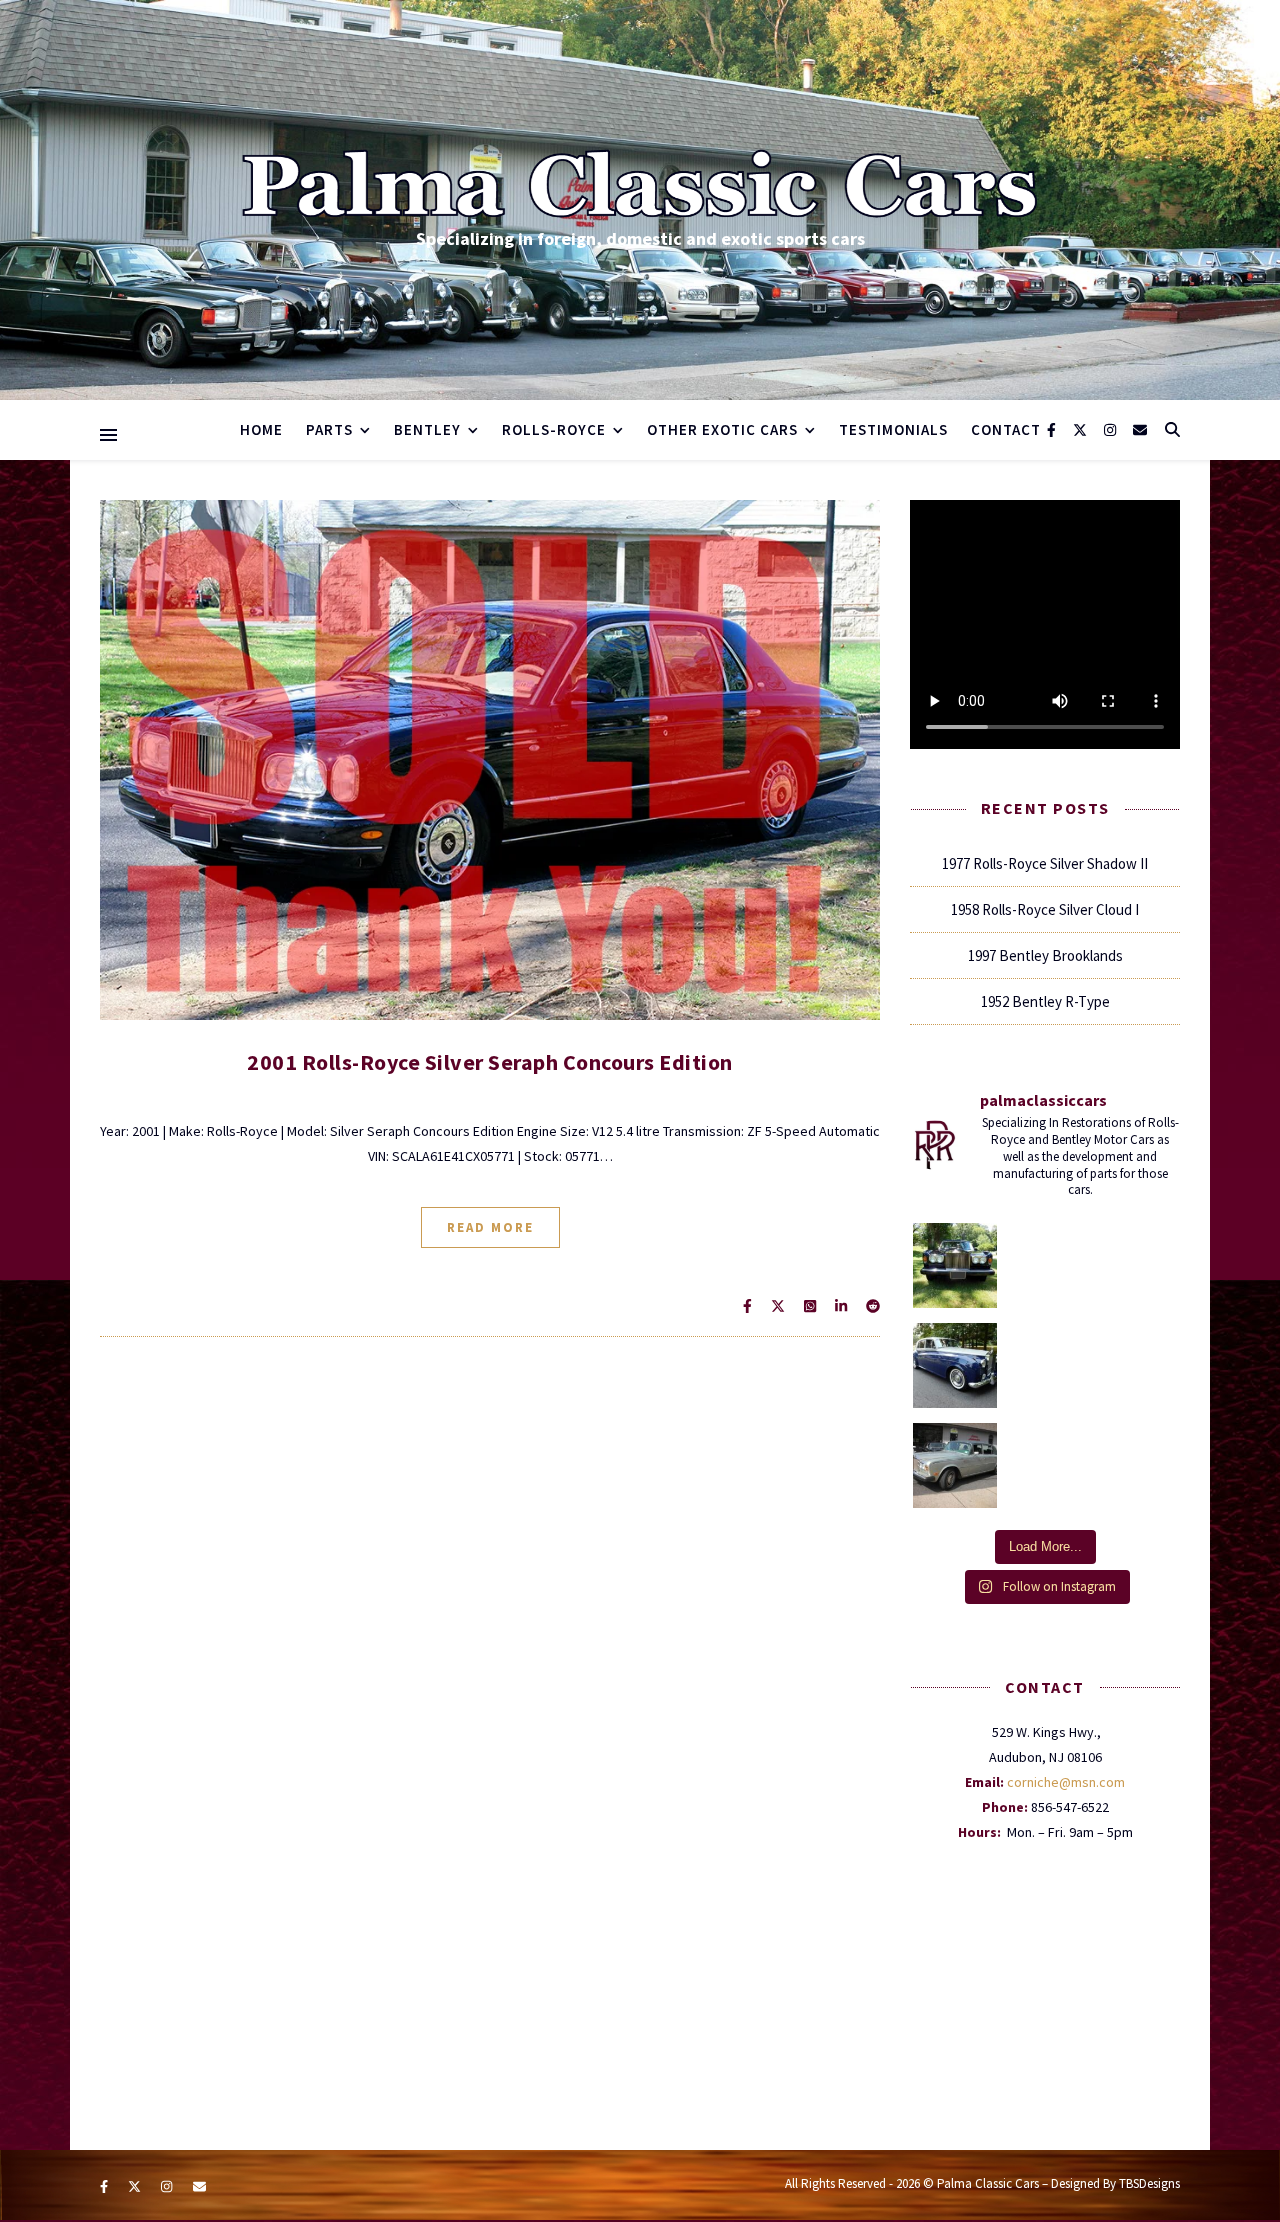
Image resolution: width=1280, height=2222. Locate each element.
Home (261, 429)
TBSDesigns (1149, 2183)
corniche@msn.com (1066, 1782)
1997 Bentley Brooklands (1045, 955)
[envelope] (1140, 430)
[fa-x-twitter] (1081, 430)
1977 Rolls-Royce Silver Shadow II (1045, 863)
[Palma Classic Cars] (640, 184)
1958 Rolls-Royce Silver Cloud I (1045, 909)
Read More (490, 1227)
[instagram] (1111, 430)
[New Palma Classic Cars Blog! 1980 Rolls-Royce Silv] (955, 1465)
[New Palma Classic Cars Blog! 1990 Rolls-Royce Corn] (955, 1265)
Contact (1006, 429)
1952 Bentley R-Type (1045, 1001)
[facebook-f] (1053, 430)
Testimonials (893, 429)
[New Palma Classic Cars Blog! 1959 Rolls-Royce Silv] (955, 1365)
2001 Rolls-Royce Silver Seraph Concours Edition (490, 1062)
